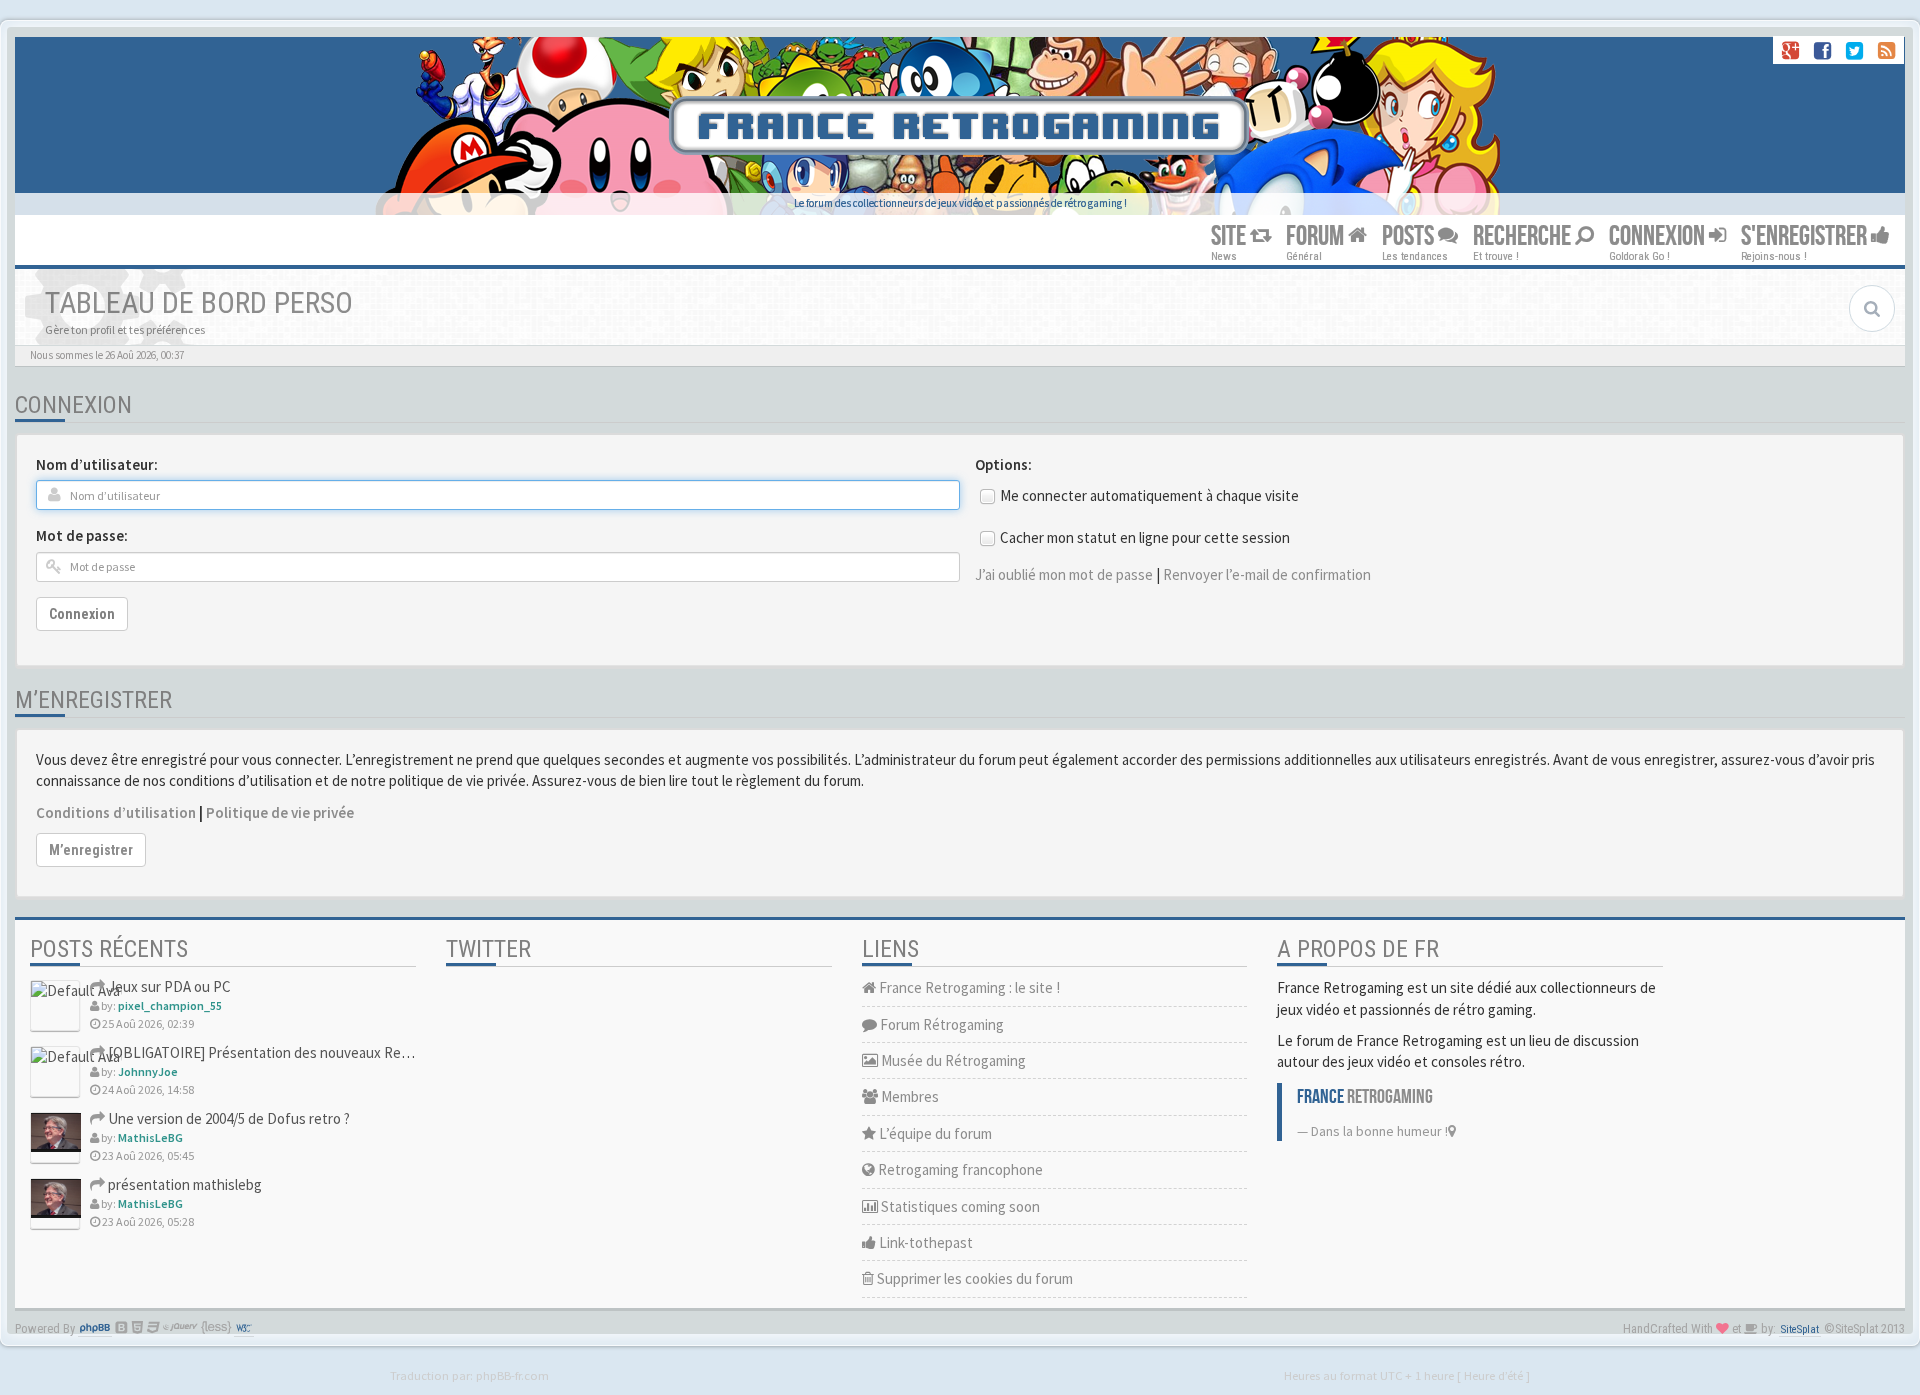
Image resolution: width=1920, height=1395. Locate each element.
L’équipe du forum (934, 1133)
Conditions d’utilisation (116, 812)
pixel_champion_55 (170, 1005)
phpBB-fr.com (512, 1375)
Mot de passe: (82, 535)
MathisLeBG (150, 1137)
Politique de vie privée (280, 812)
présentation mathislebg (183, 1184)
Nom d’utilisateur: (97, 464)
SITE (1230, 236)
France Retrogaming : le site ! (968, 987)
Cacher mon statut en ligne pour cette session (1145, 537)
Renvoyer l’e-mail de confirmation (1267, 574)
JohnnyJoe (148, 1071)
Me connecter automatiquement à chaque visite (1149, 495)
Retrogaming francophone (959, 1169)
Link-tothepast (924, 1242)
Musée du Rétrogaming (952, 1060)
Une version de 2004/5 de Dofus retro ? (227, 1118)
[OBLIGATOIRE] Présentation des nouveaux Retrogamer (282, 1052)
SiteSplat (1800, 1329)
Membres (908, 1096)
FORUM (1317, 236)
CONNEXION (1659, 236)
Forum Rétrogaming (940, 1024)
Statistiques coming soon (959, 1206)
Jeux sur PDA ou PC (168, 986)
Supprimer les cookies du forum (973, 1278)
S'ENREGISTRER (1806, 236)
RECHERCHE (1524, 236)
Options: (1003, 464)
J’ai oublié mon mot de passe (1064, 574)
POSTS (1410, 236)
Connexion (82, 614)
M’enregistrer (91, 850)
